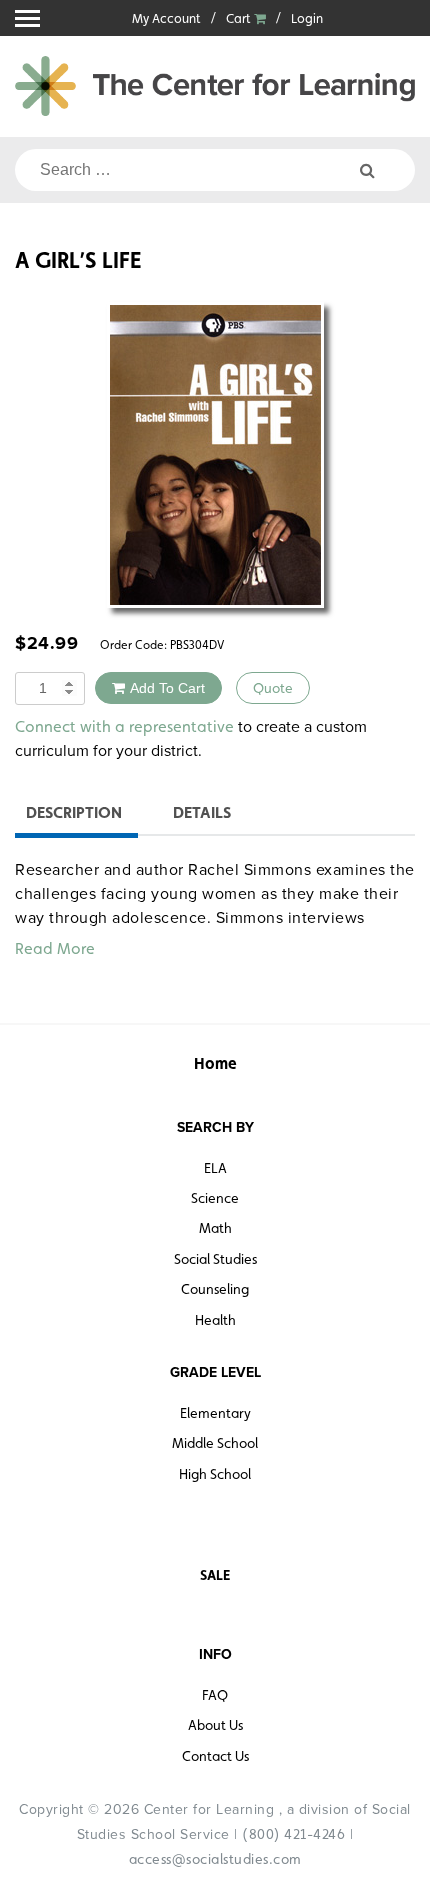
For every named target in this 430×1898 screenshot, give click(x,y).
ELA (215, 1168)
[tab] (74, 815)
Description (74, 812)
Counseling (215, 1289)
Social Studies (215, 1259)
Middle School (215, 1443)
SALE (215, 1575)
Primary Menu (27, 18)
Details (202, 812)
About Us (215, 1725)
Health (215, 1320)
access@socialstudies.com (215, 1859)
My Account (166, 18)
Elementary (215, 1413)
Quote (273, 688)
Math (215, 1228)
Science (215, 1198)
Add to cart (167, 688)
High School (215, 1474)
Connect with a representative (124, 726)
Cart (240, 18)
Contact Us (215, 1756)
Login (307, 18)
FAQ (215, 1695)
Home (215, 1063)
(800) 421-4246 (293, 1834)
